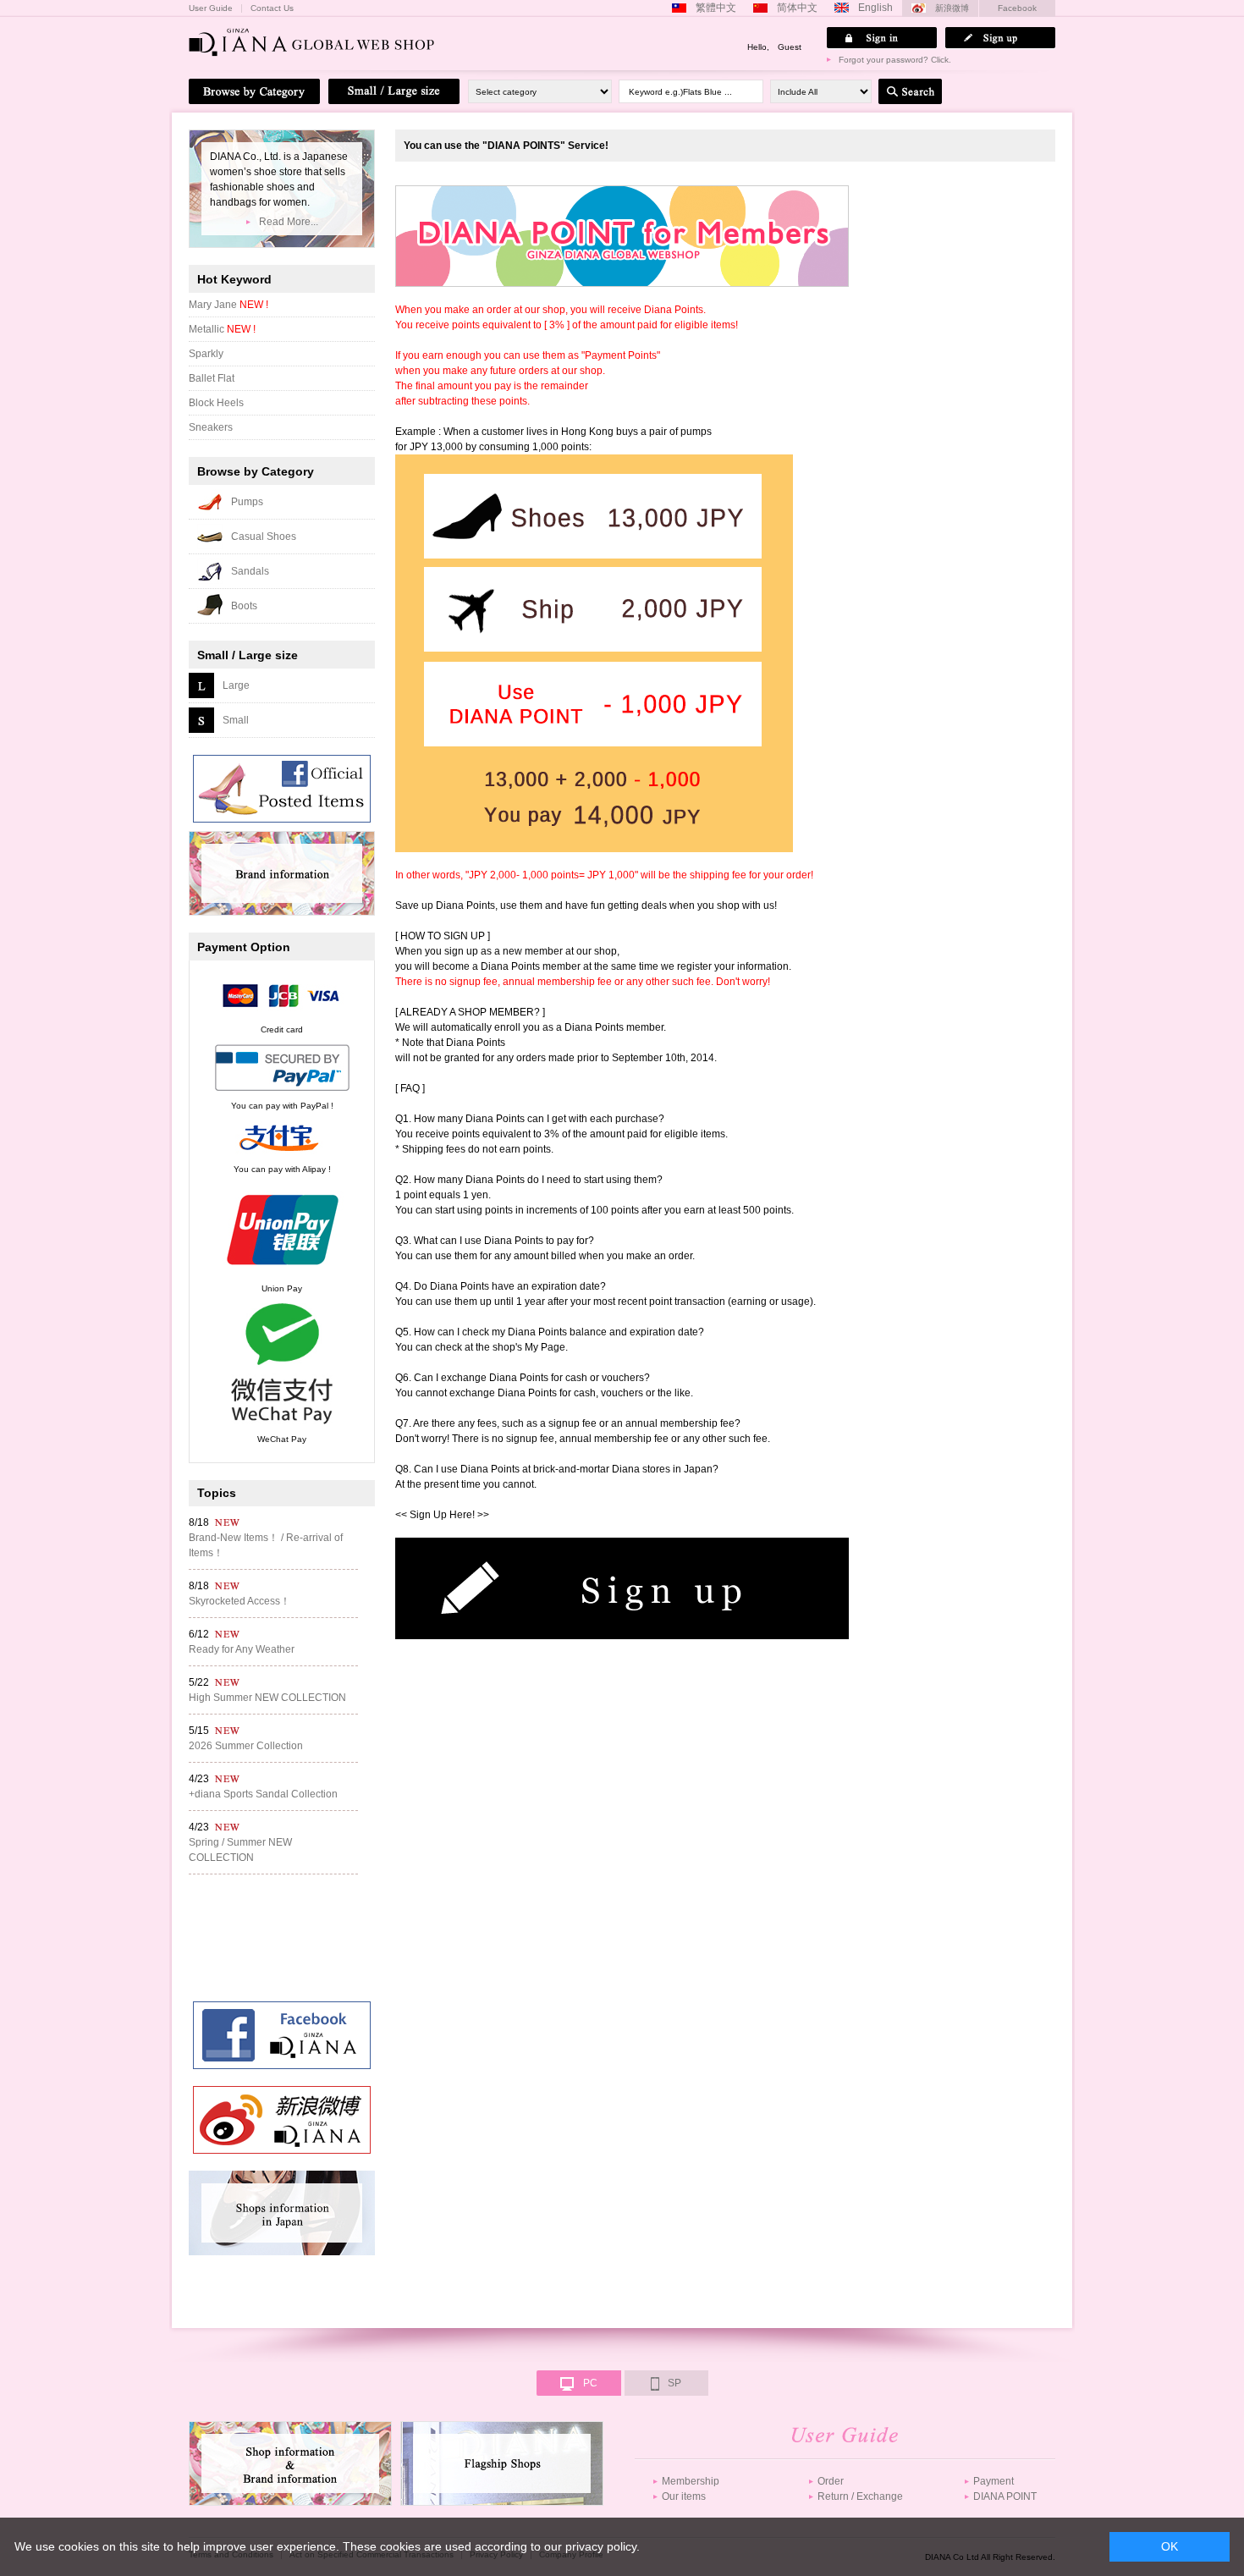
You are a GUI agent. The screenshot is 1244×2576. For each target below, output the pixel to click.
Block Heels (216, 403)
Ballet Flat (212, 378)
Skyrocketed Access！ (239, 1601)
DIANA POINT (1005, 2496)
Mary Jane (228, 305)
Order (831, 2481)
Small (236, 720)
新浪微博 (952, 8)
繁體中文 (716, 8)
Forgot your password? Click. (895, 60)
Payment (994, 2481)
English (875, 8)
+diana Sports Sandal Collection (263, 1794)
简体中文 (797, 8)
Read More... (289, 222)
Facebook (1017, 8)
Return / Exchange (860, 2496)
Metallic (222, 329)
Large (236, 685)
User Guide (211, 8)
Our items (684, 2496)
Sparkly (206, 354)
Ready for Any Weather (242, 1649)
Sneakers (211, 427)
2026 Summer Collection (246, 1746)
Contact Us (272, 8)
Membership (691, 2481)
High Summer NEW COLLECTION (267, 1698)
